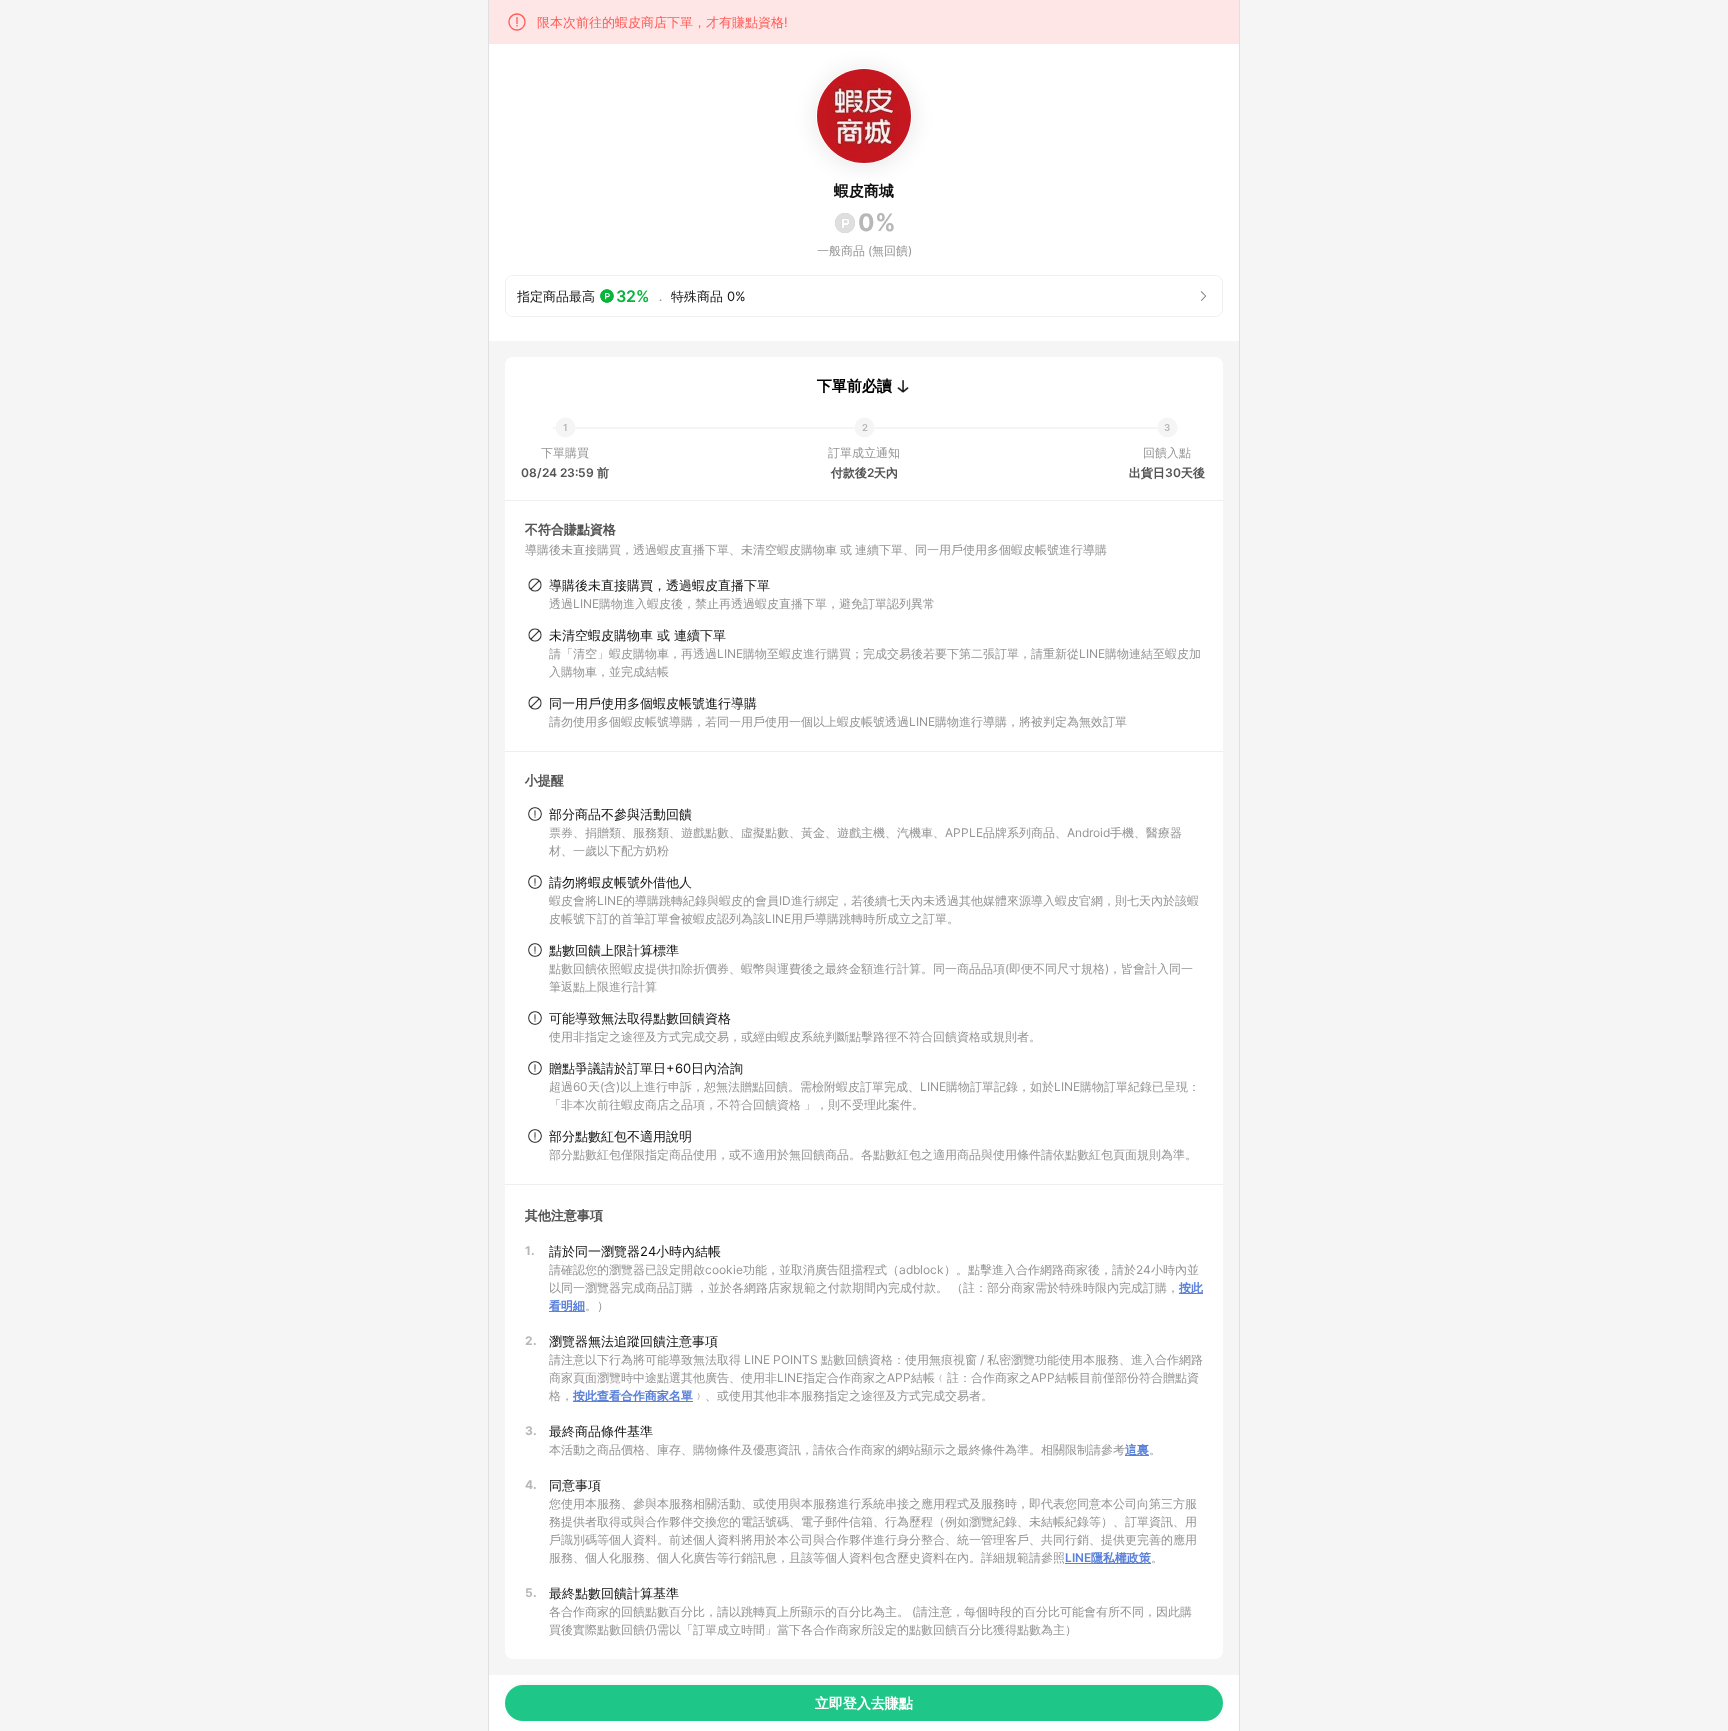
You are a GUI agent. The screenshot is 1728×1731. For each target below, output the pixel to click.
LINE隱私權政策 (1108, 1557)
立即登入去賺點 (864, 1702)
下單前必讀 (854, 386)
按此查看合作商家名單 (633, 1395)
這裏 (1137, 1449)
